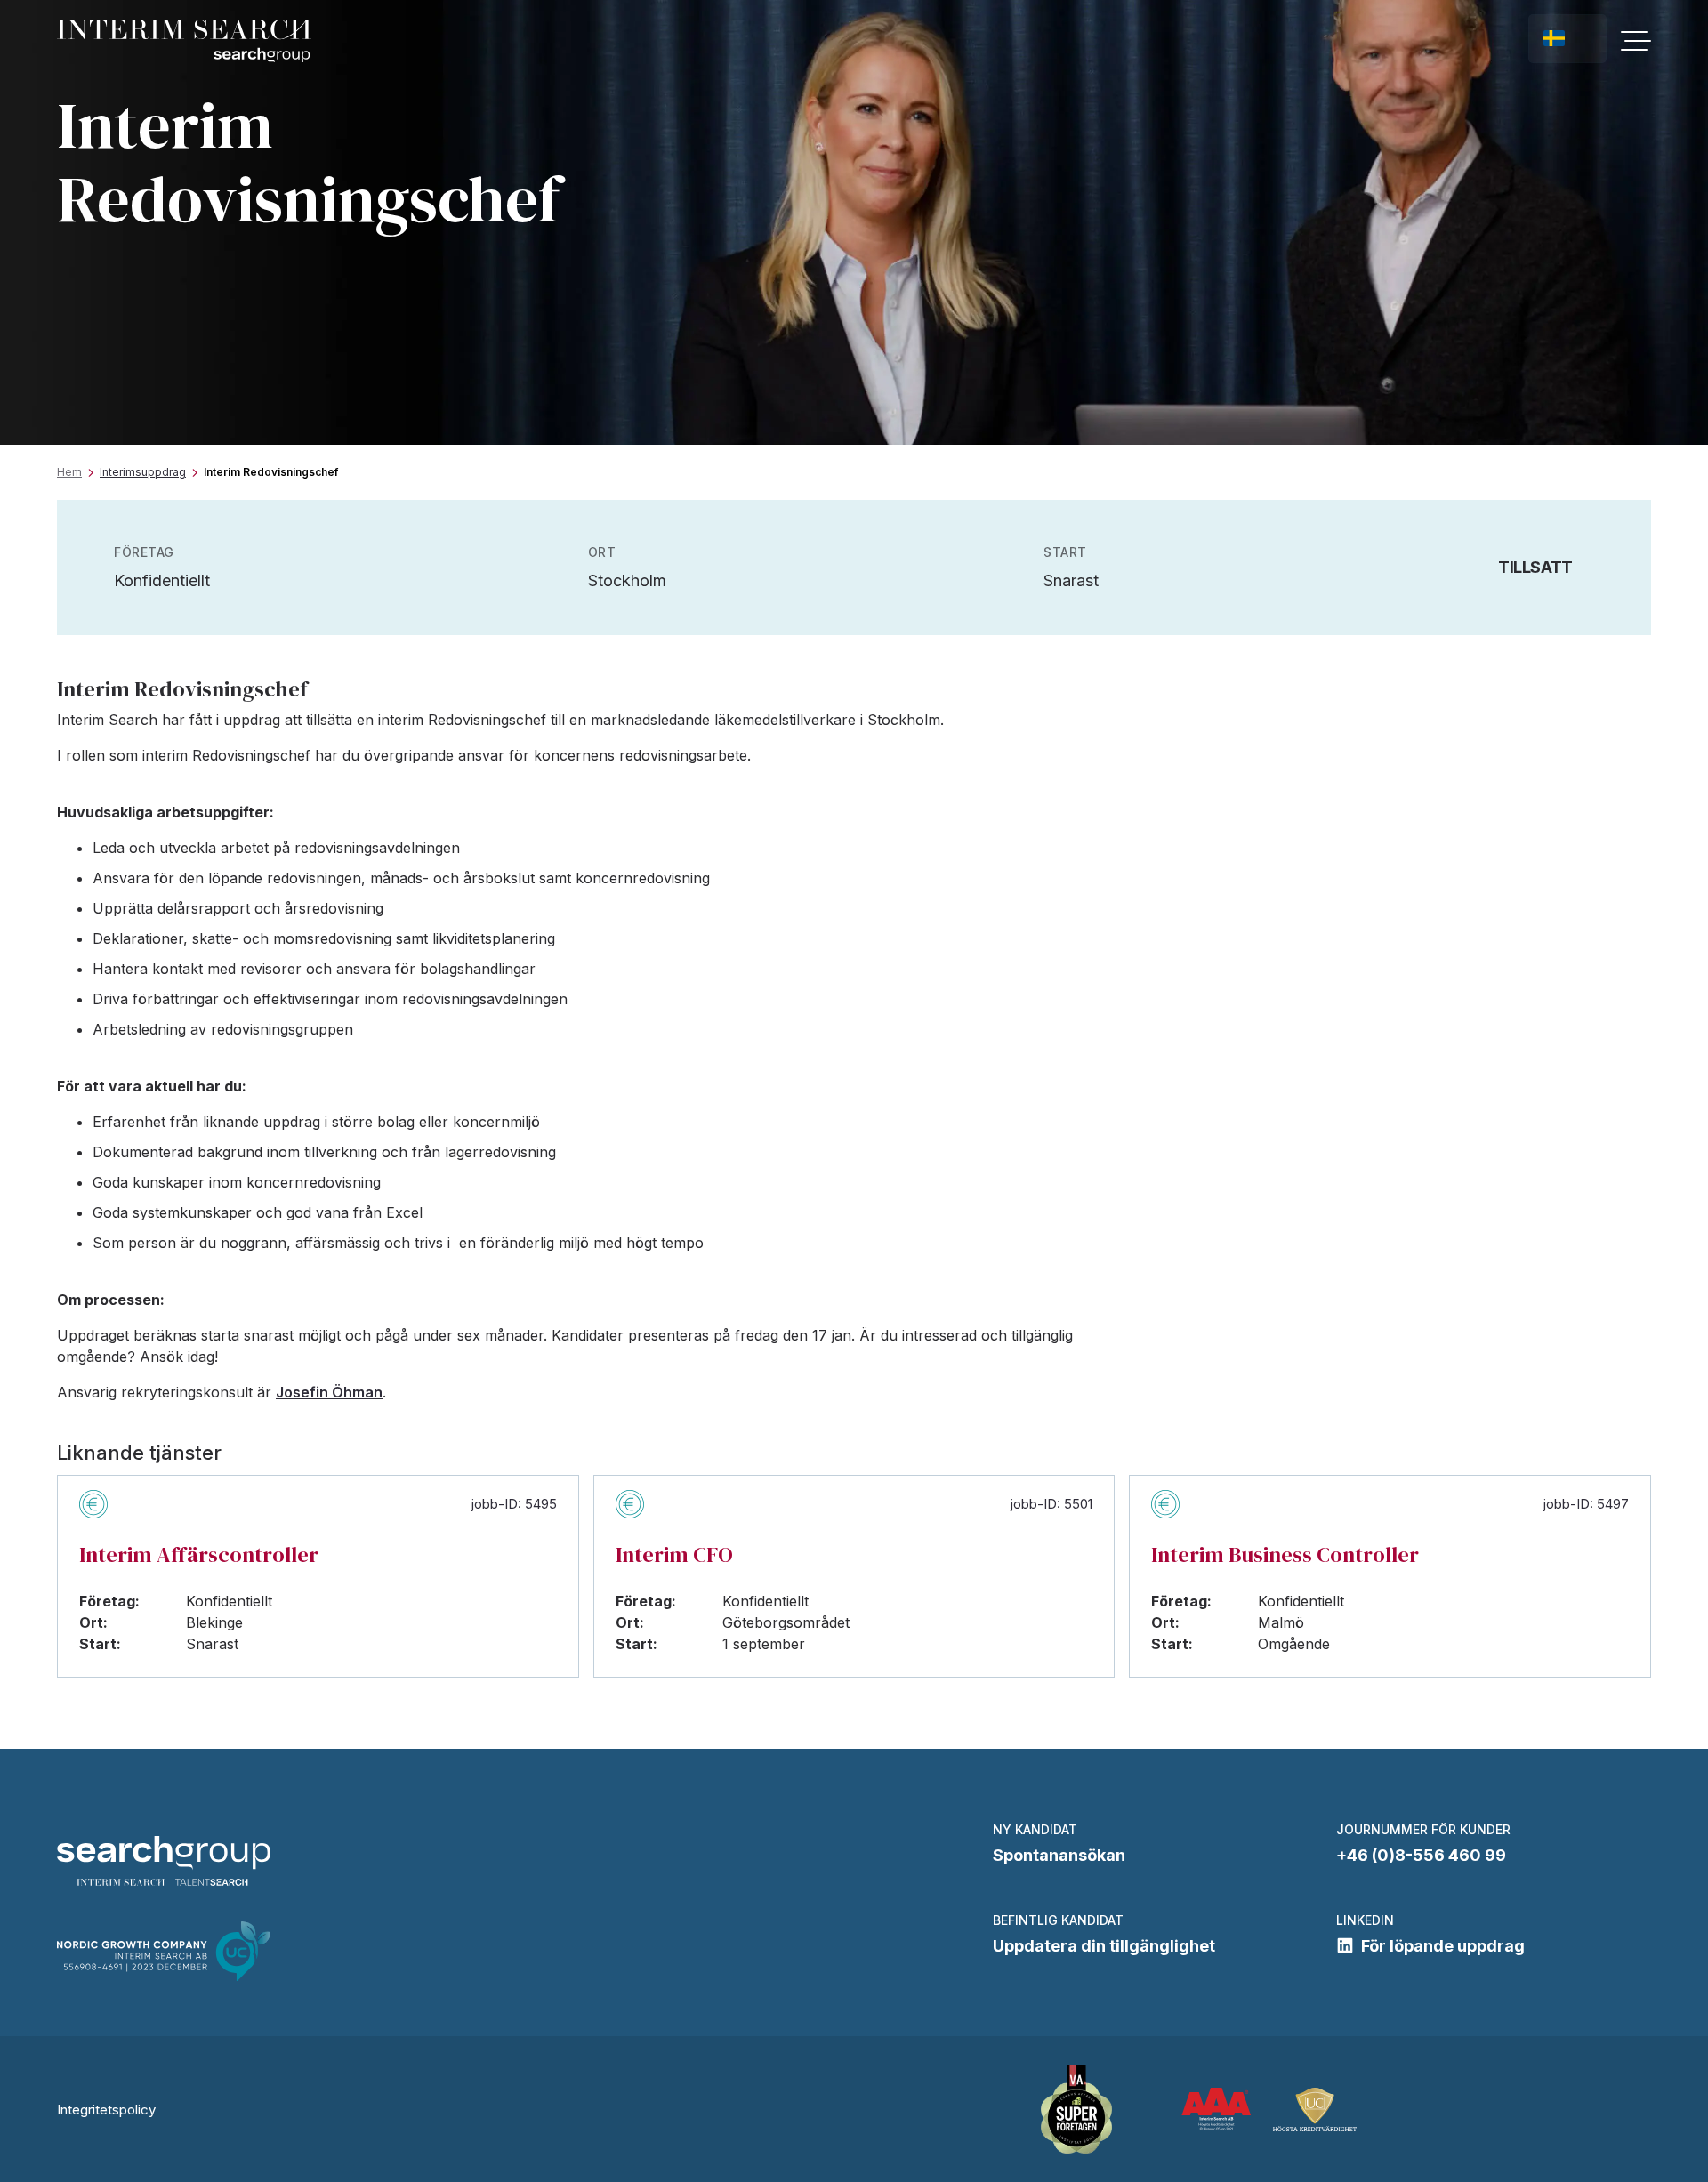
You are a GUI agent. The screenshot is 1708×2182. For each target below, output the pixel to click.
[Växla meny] (1636, 41)
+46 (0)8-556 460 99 (1421, 1855)
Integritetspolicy (106, 2110)
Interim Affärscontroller (199, 1554)
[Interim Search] (184, 41)
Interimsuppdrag (143, 472)
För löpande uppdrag (1443, 1946)
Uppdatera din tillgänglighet (1104, 1946)
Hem (69, 472)
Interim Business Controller (1285, 1554)
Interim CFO (674, 1554)
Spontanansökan (1059, 1855)
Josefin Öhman (329, 1392)
